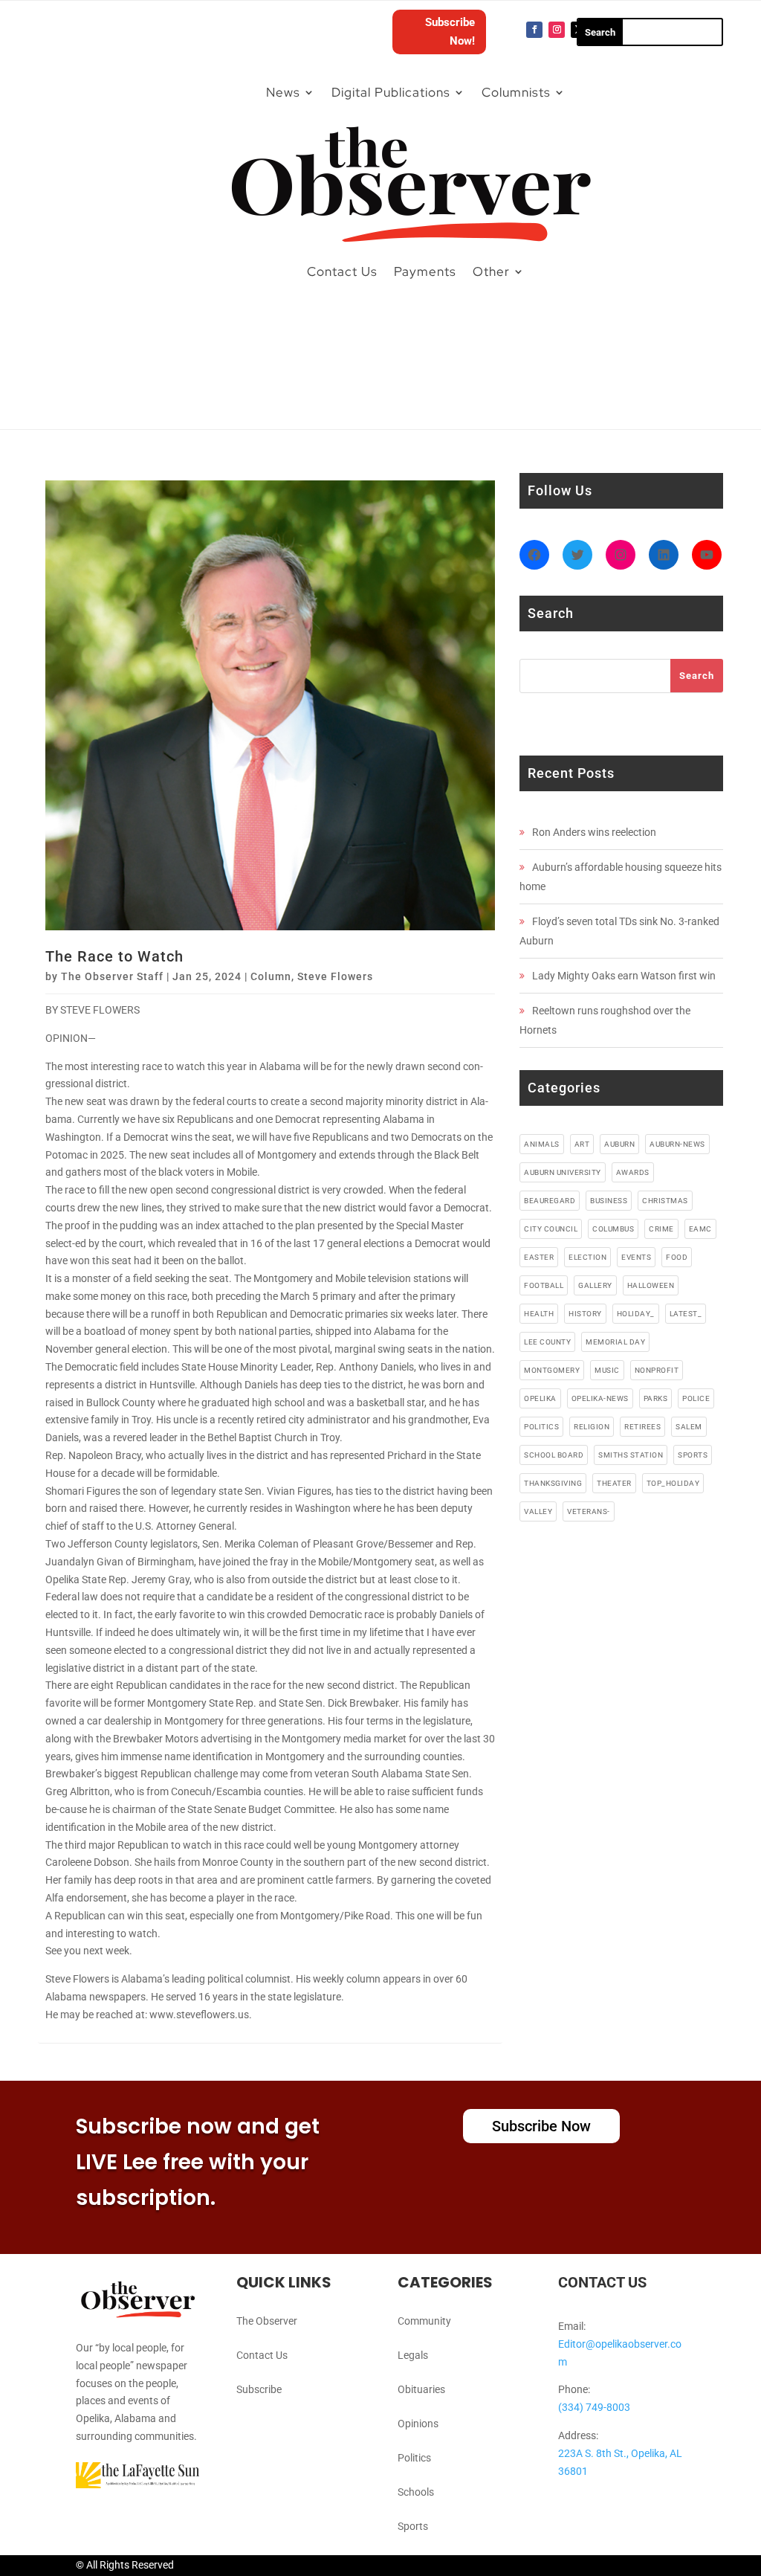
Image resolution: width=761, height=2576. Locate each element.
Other (491, 271)
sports (693, 1455)
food (677, 1257)
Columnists (516, 92)
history (585, 1314)
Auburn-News (677, 1144)
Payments (425, 271)
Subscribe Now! (450, 32)
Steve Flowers (335, 976)
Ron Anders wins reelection (594, 832)
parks (656, 1398)
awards (633, 1172)
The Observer (267, 2321)
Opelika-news (600, 1398)
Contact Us (342, 271)
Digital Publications (391, 92)
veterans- (589, 1511)
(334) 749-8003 (594, 2407)
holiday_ (636, 1314)
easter (539, 1257)
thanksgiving (553, 1483)
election (587, 1257)
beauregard (550, 1201)
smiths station (631, 1455)
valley (538, 1511)
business (609, 1201)
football (544, 1285)
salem (689, 1427)
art (582, 1144)
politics (541, 1427)
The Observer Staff (112, 976)
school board (554, 1455)
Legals (413, 2355)
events (636, 1257)
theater (614, 1483)
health (539, 1314)
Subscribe (259, 2389)
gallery (595, 1285)
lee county (547, 1342)
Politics (414, 2458)
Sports (413, 2526)
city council (551, 1229)
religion (592, 1427)
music (607, 1370)
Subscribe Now (541, 2126)
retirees (642, 1427)
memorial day (615, 1342)
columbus (613, 1229)
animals (542, 1144)
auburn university (563, 1172)
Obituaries (421, 2389)
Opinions (418, 2424)
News (283, 92)
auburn (619, 1144)
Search (697, 676)
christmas (665, 1201)
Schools (416, 2492)
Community (424, 2321)
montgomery (552, 1370)
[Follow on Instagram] (557, 30)
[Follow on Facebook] (534, 30)
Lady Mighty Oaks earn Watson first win (624, 976)
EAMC (700, 1229)
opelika (540, 1398)
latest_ (686, 1314)
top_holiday (673, 1483)
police (696, 1398)
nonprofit (657, 1370)
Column (271, 976)
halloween (651, 1285)
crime (661, 1229)
